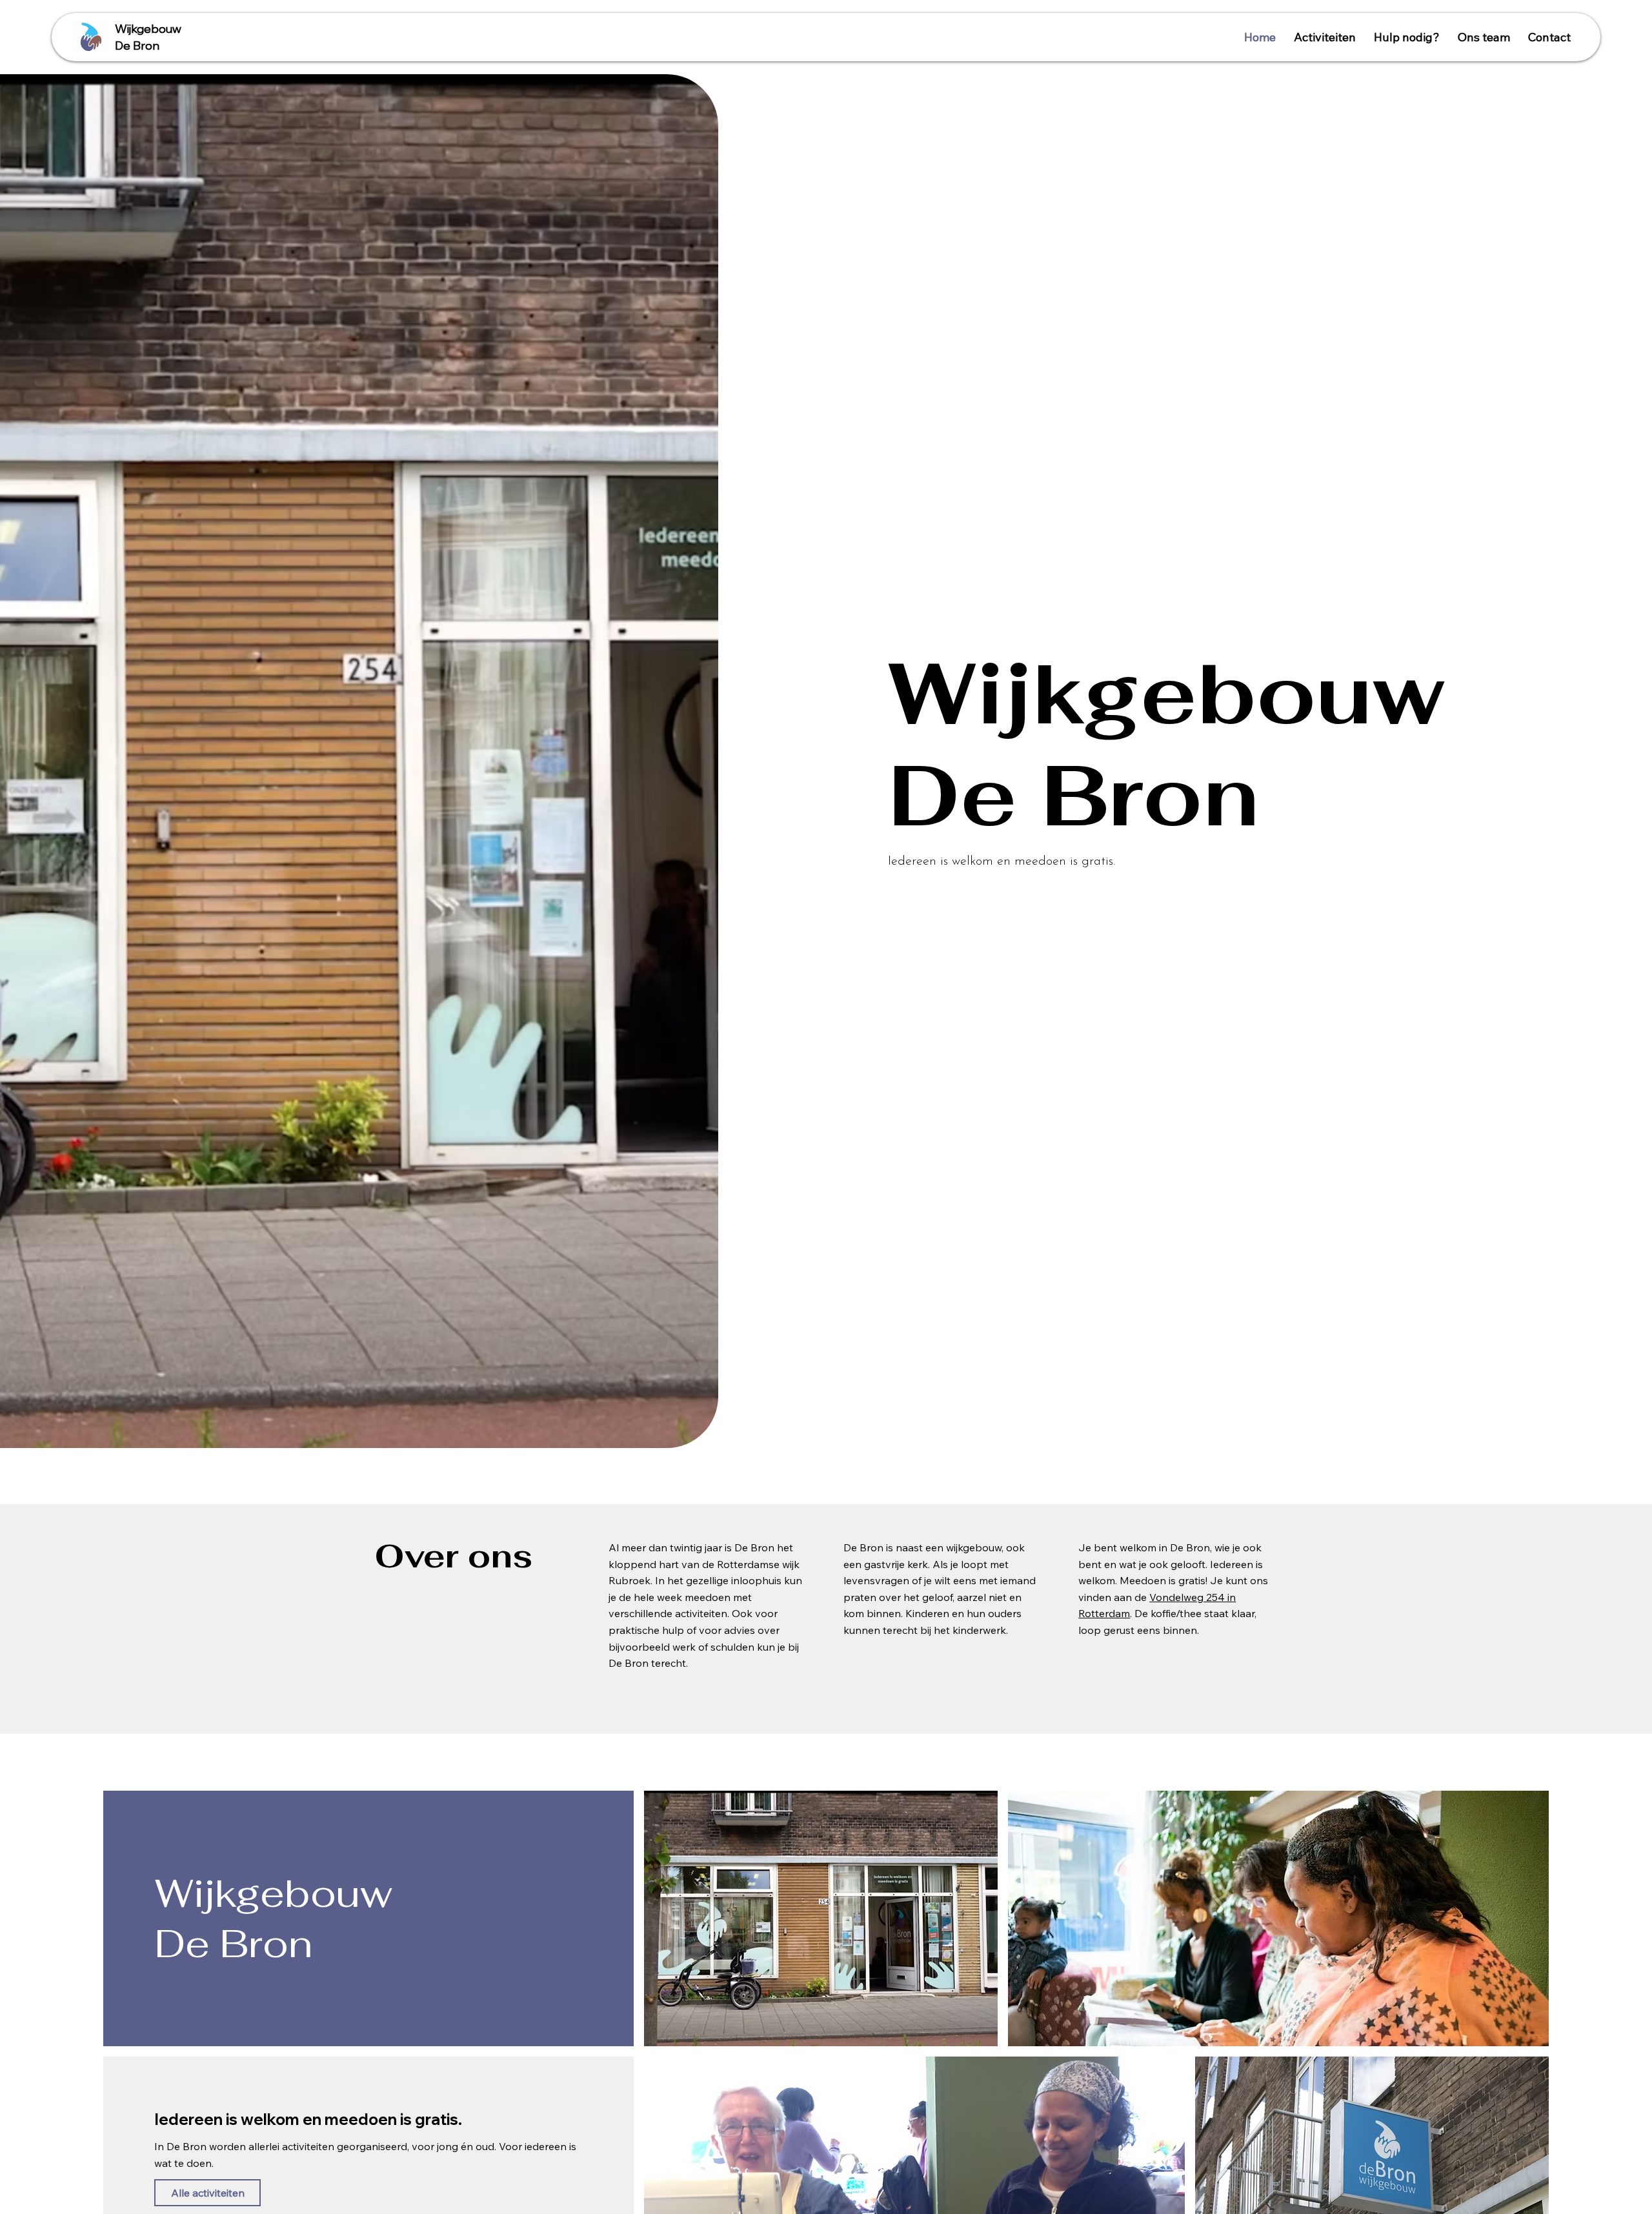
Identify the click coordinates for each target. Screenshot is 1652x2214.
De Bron (137, 45)
